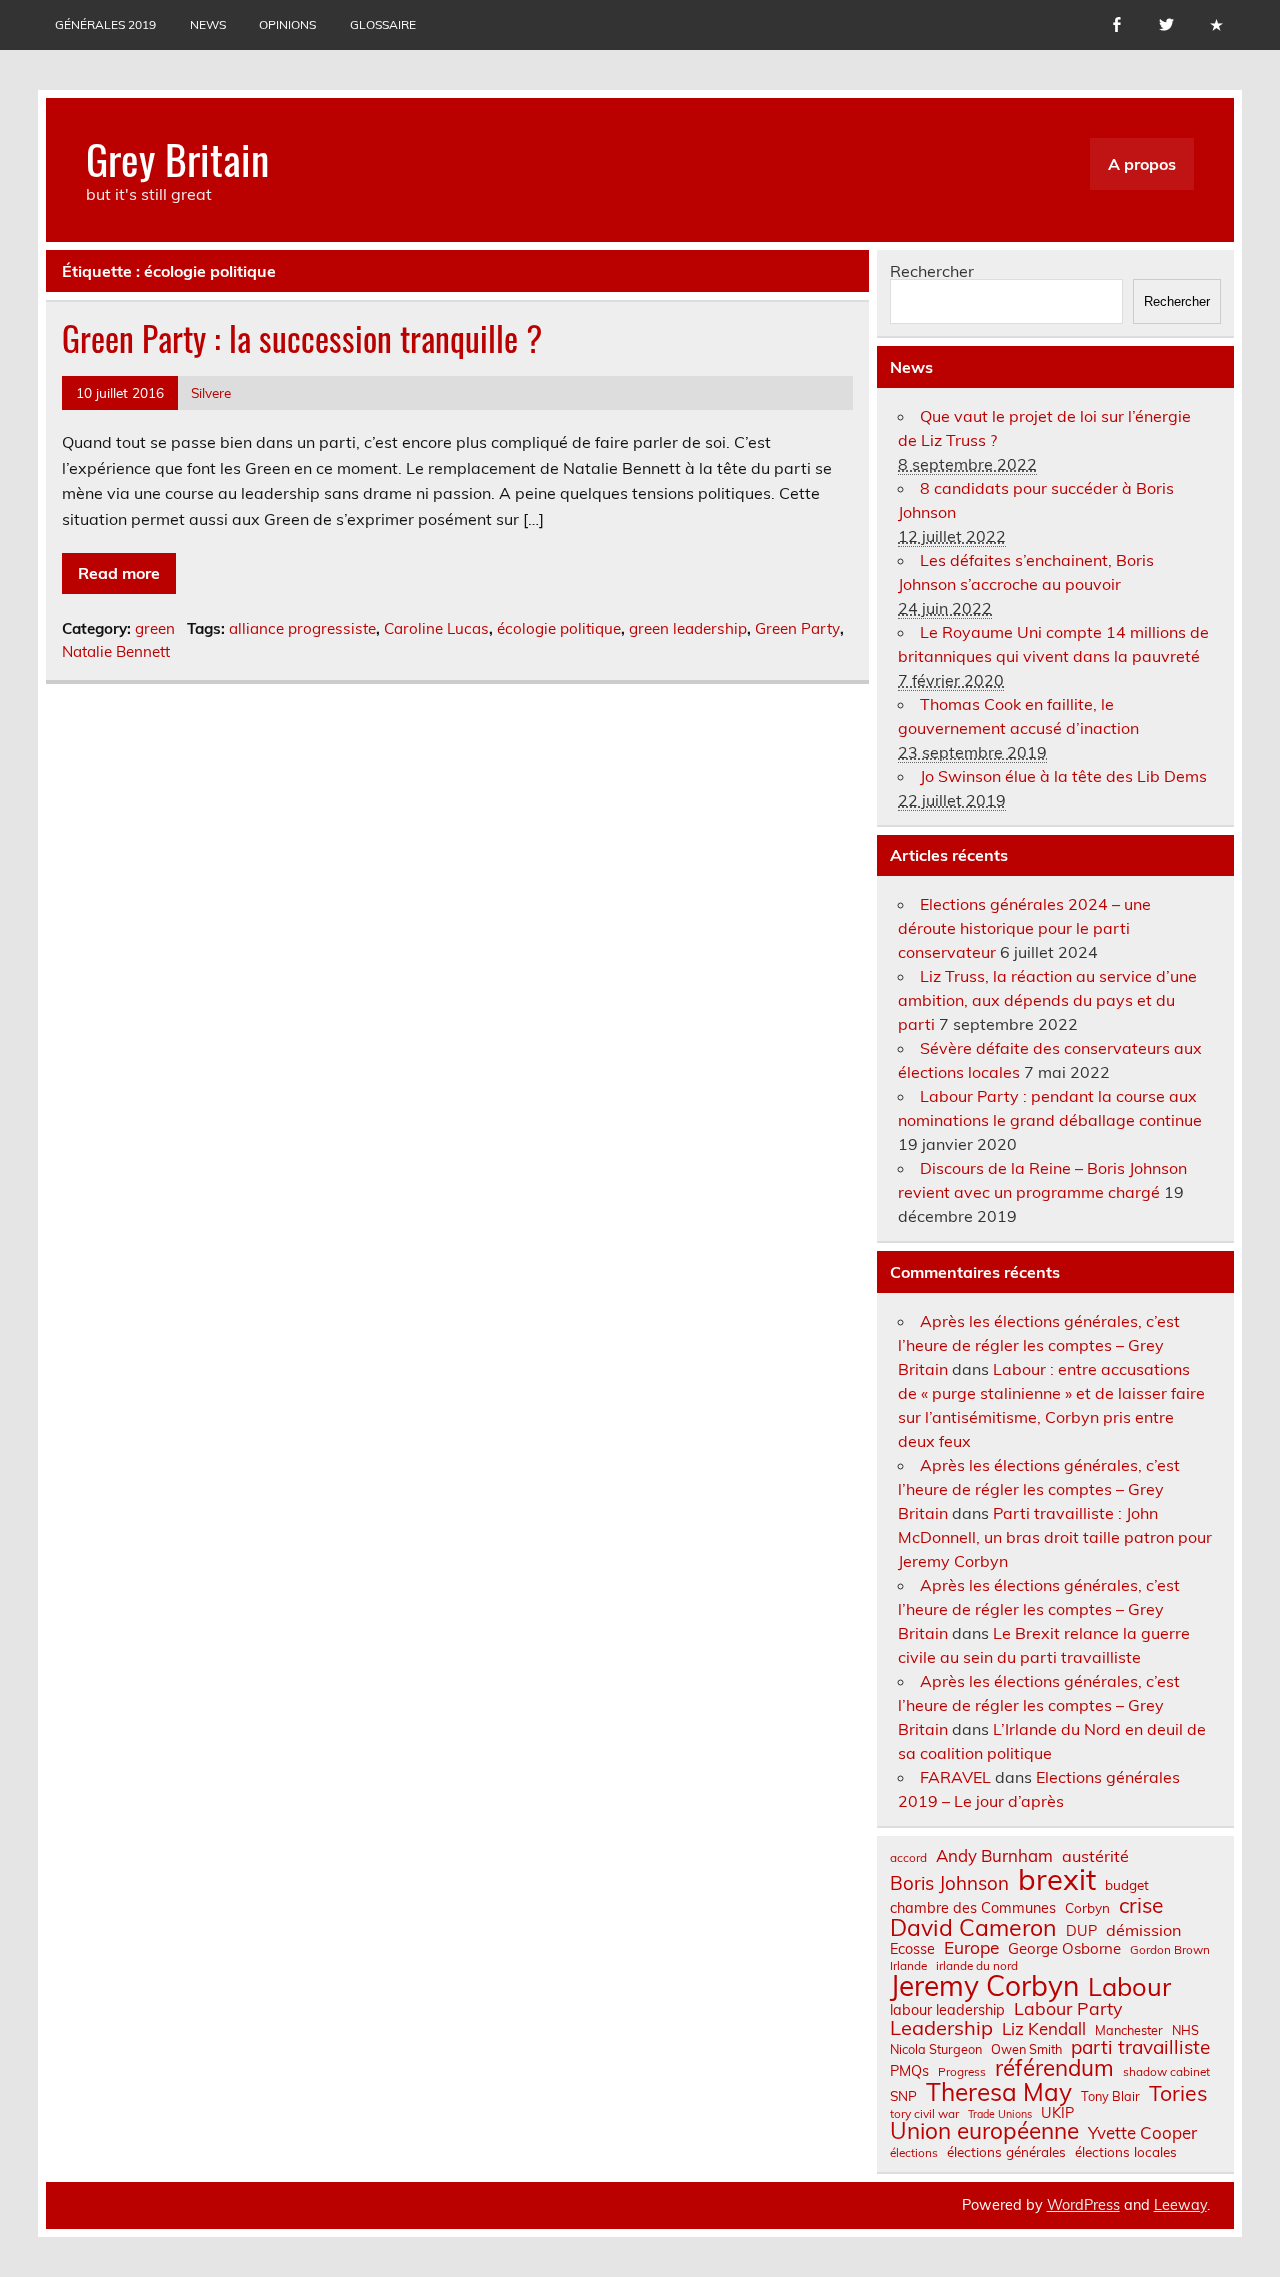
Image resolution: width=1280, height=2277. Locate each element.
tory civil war (924, 2114)
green (155, 628)
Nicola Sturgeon (936, 2049)
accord (908, 1858)
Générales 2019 (105, 24)
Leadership (941, 2028)
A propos (1142, 164)
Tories (1178, 2093)
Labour (1129, 1986)
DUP (1081, 1931)
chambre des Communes (973, 1908)
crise (1141, 1905)
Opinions (287, 24)
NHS (1185, 2030)
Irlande (908, 1966)
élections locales (1126, 2152)
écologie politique (559, 628)
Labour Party (1068, 2009)
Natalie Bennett (116, 651)
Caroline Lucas (436, 628)
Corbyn (1087, 1908)
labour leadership (947, 2010)
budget (1127, 1885)
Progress (962, 2072)
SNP (903, 2096)
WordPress (1083, 2205)
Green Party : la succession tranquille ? (302, 338)
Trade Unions (1000, 2114)
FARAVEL (955, 1777)
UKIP (1057, 2113)
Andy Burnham (994, 1856)
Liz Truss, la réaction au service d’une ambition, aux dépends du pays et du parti (1047, 1000)
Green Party (797, 628)
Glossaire (383, 24)
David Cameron (973, 1927)
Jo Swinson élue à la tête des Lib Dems (1063, 776)
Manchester (1129, 2030)
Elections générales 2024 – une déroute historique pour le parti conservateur (1024, 928)
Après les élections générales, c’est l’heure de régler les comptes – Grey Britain (1039, 1345)
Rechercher (932, 271)
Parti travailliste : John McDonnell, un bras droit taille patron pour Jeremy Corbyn (1055, 1537)
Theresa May (999, 2092)
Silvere (211, 392)
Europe (971, 1947)
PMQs (909, 2071)
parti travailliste (1140, 2047)
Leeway (1180, 2205)
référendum (1054, 2068)
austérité (1095, 1856)
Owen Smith (1026, 2049)
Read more (119, 573)
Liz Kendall (1044, 2029)
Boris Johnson (949, 1883)
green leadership (688, 628)
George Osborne (1064, 1948)
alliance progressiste (302, 628)
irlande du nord (977, 1966)
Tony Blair (1110, 2096)
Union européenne (984, 2131)
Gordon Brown (1170, 1950)
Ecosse (912, 1949)
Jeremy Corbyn (984, 1986)
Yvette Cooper (1142, 2133)
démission (1143, 1930)
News (208, 24)
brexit (1057, 1879)
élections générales (1006, 2152)
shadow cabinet (1166, 2072)
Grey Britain (177, 158)
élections (914, 2153)
